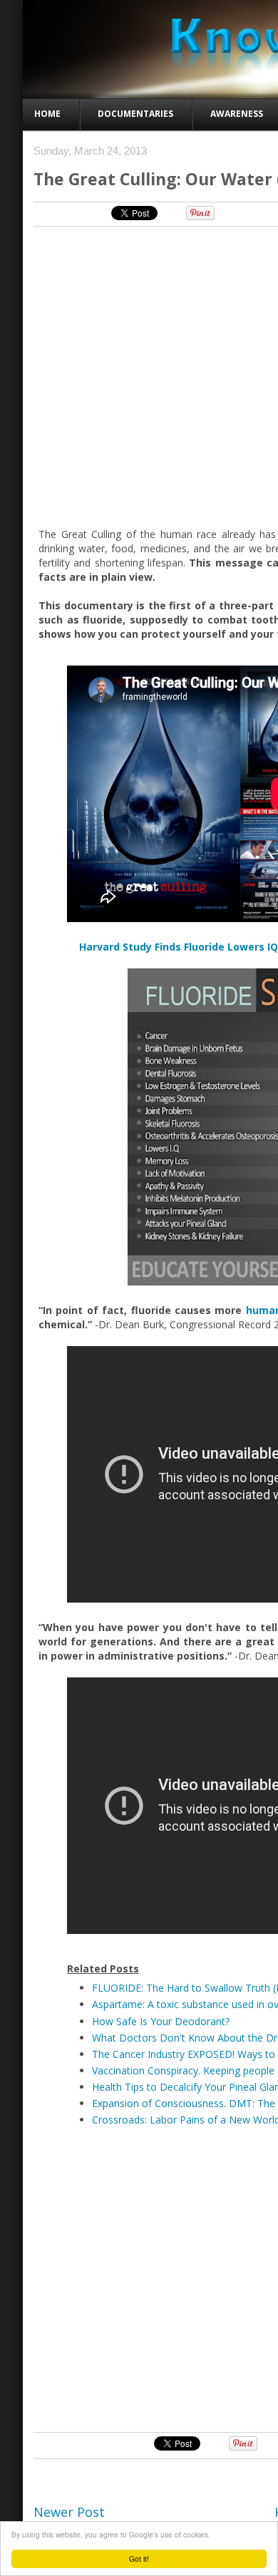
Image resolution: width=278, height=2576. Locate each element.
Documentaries (135, 114)
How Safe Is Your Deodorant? (161, 2021)
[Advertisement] (139, 2278)
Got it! (139, 2559)
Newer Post (69, 2512)
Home (47, 114)
